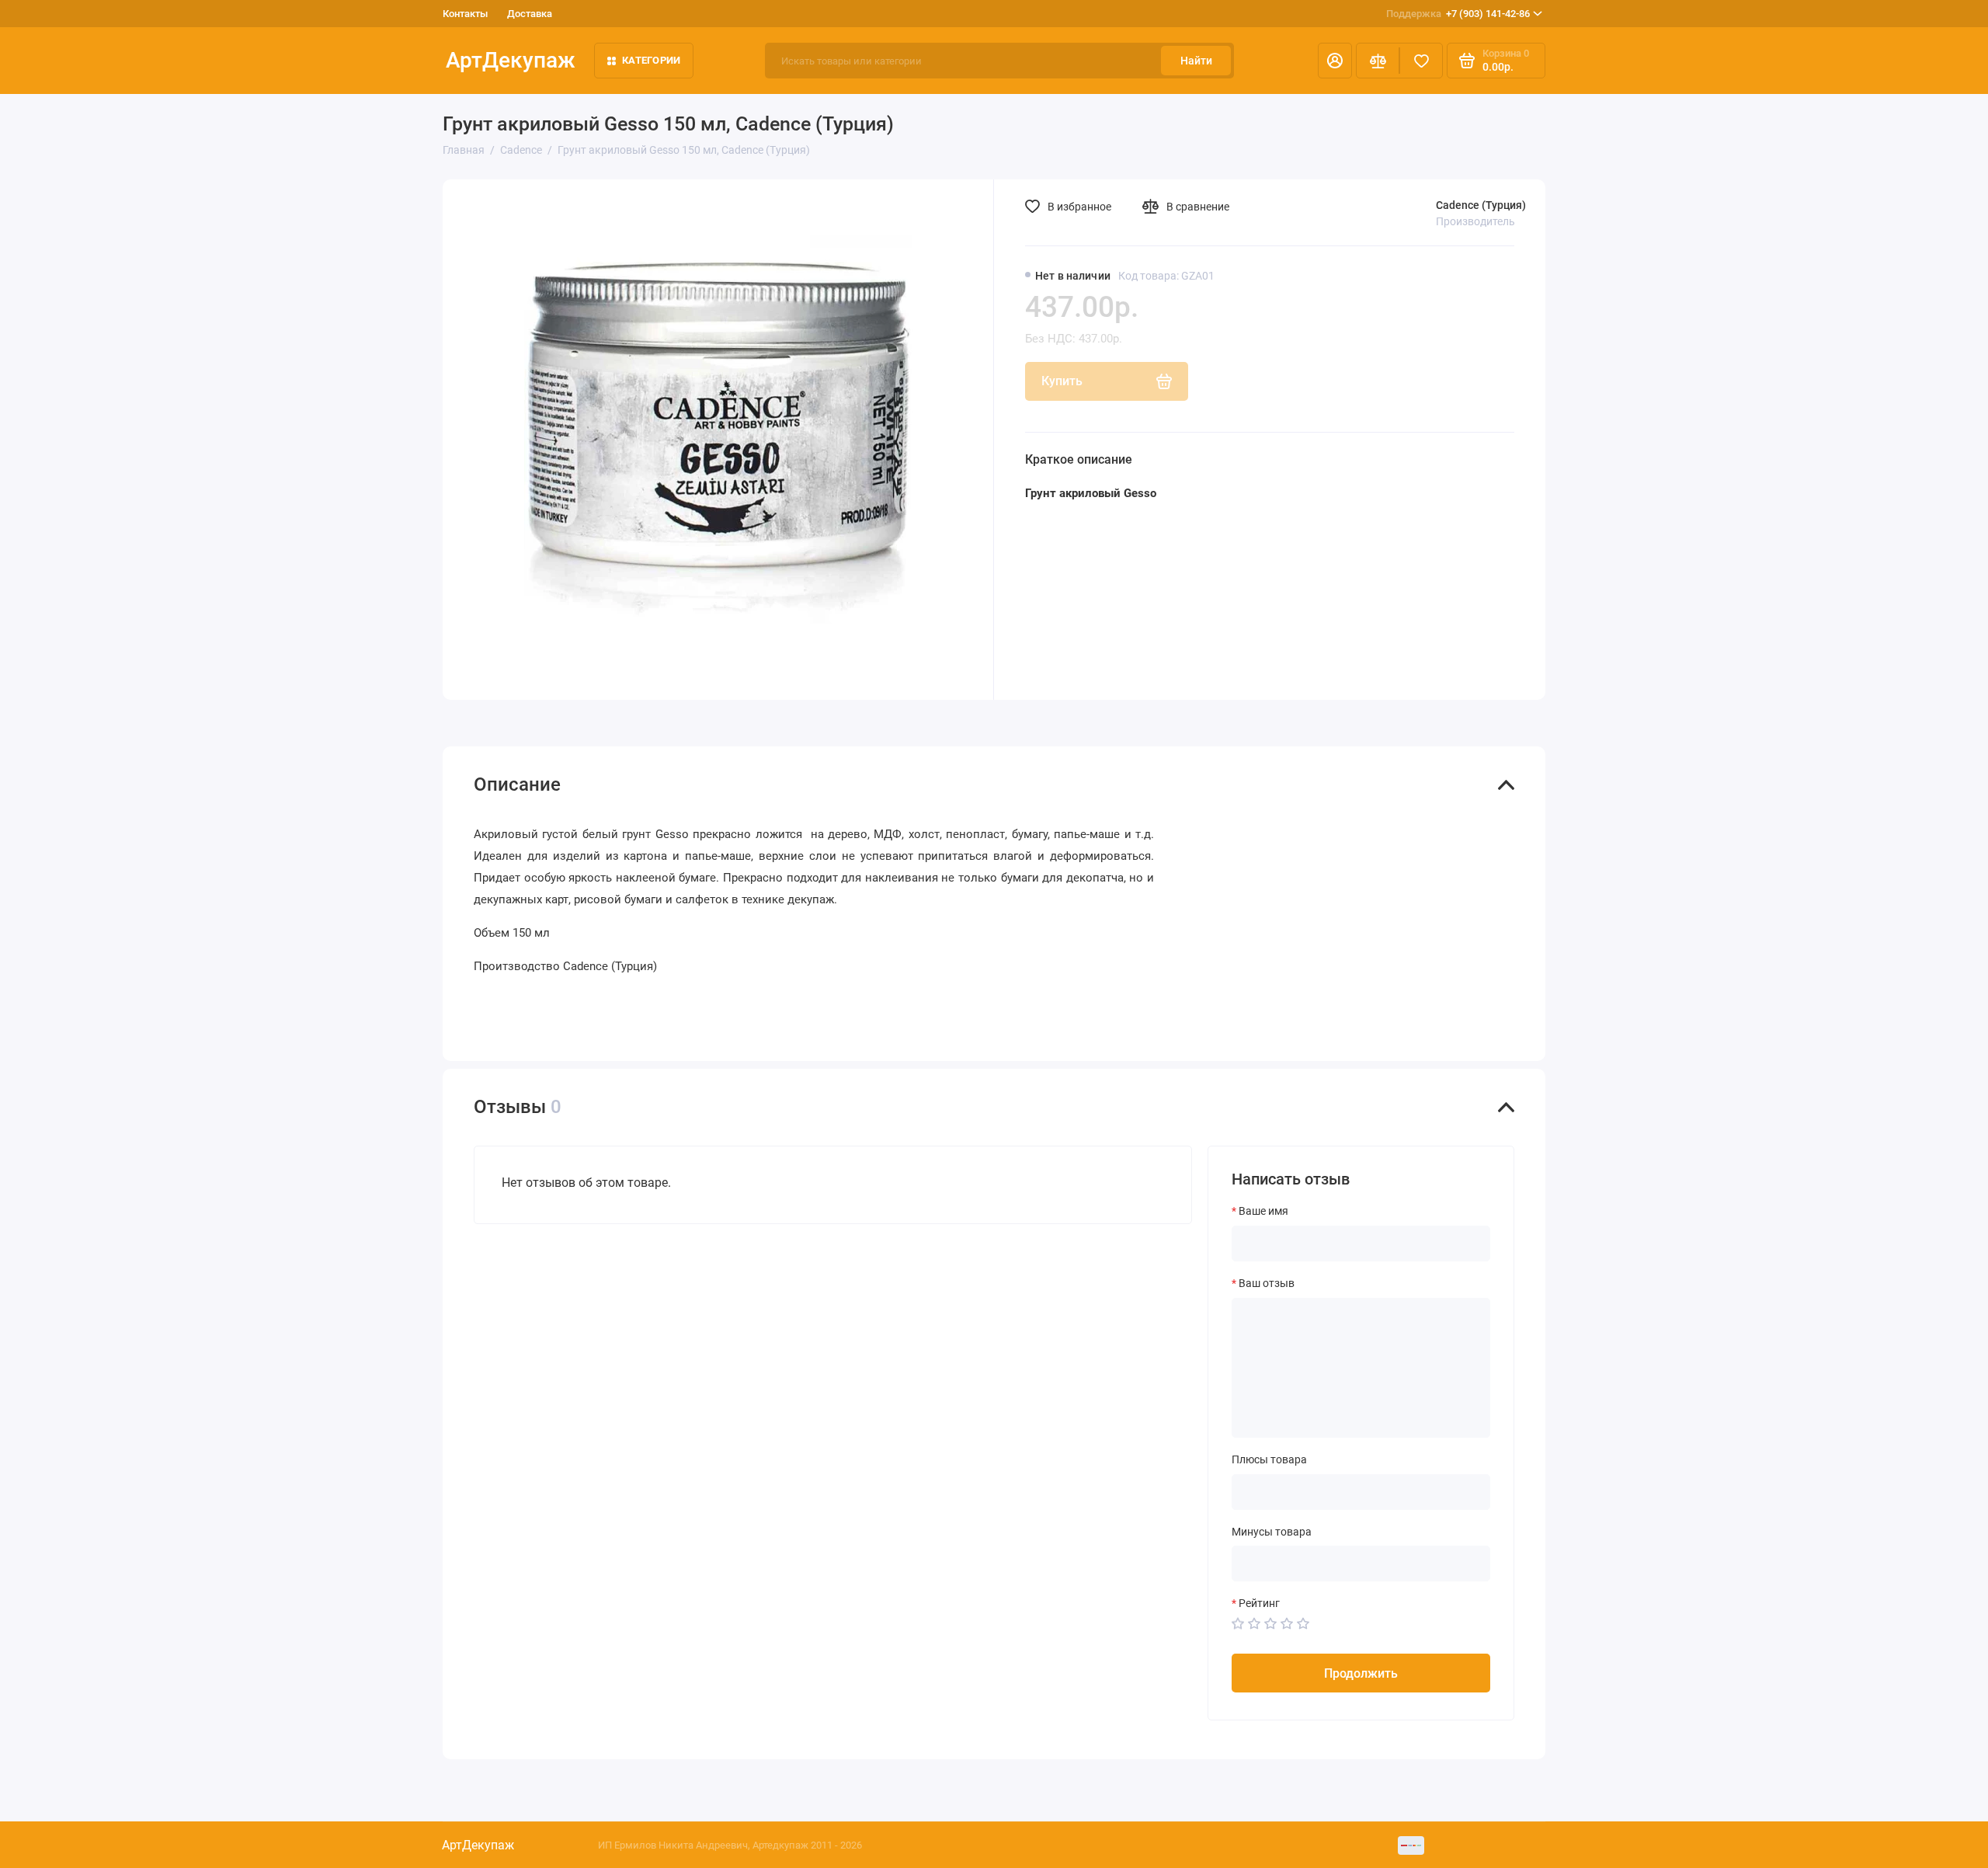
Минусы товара (1272, 1532)
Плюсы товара (1269, 1459)
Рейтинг (1259, 1603)
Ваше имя (1263, 1211)
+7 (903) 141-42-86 (1458, 14)
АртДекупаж (511, 60)
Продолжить (1361, 1673)
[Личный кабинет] (1335, 61)
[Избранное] (1421, 61)
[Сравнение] (1378, 61)
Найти (1196, 61)
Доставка (530, 14)
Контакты (465, 14)
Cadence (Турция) (1481, 205)
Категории (651, 60)
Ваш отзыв (1267, 1283)
